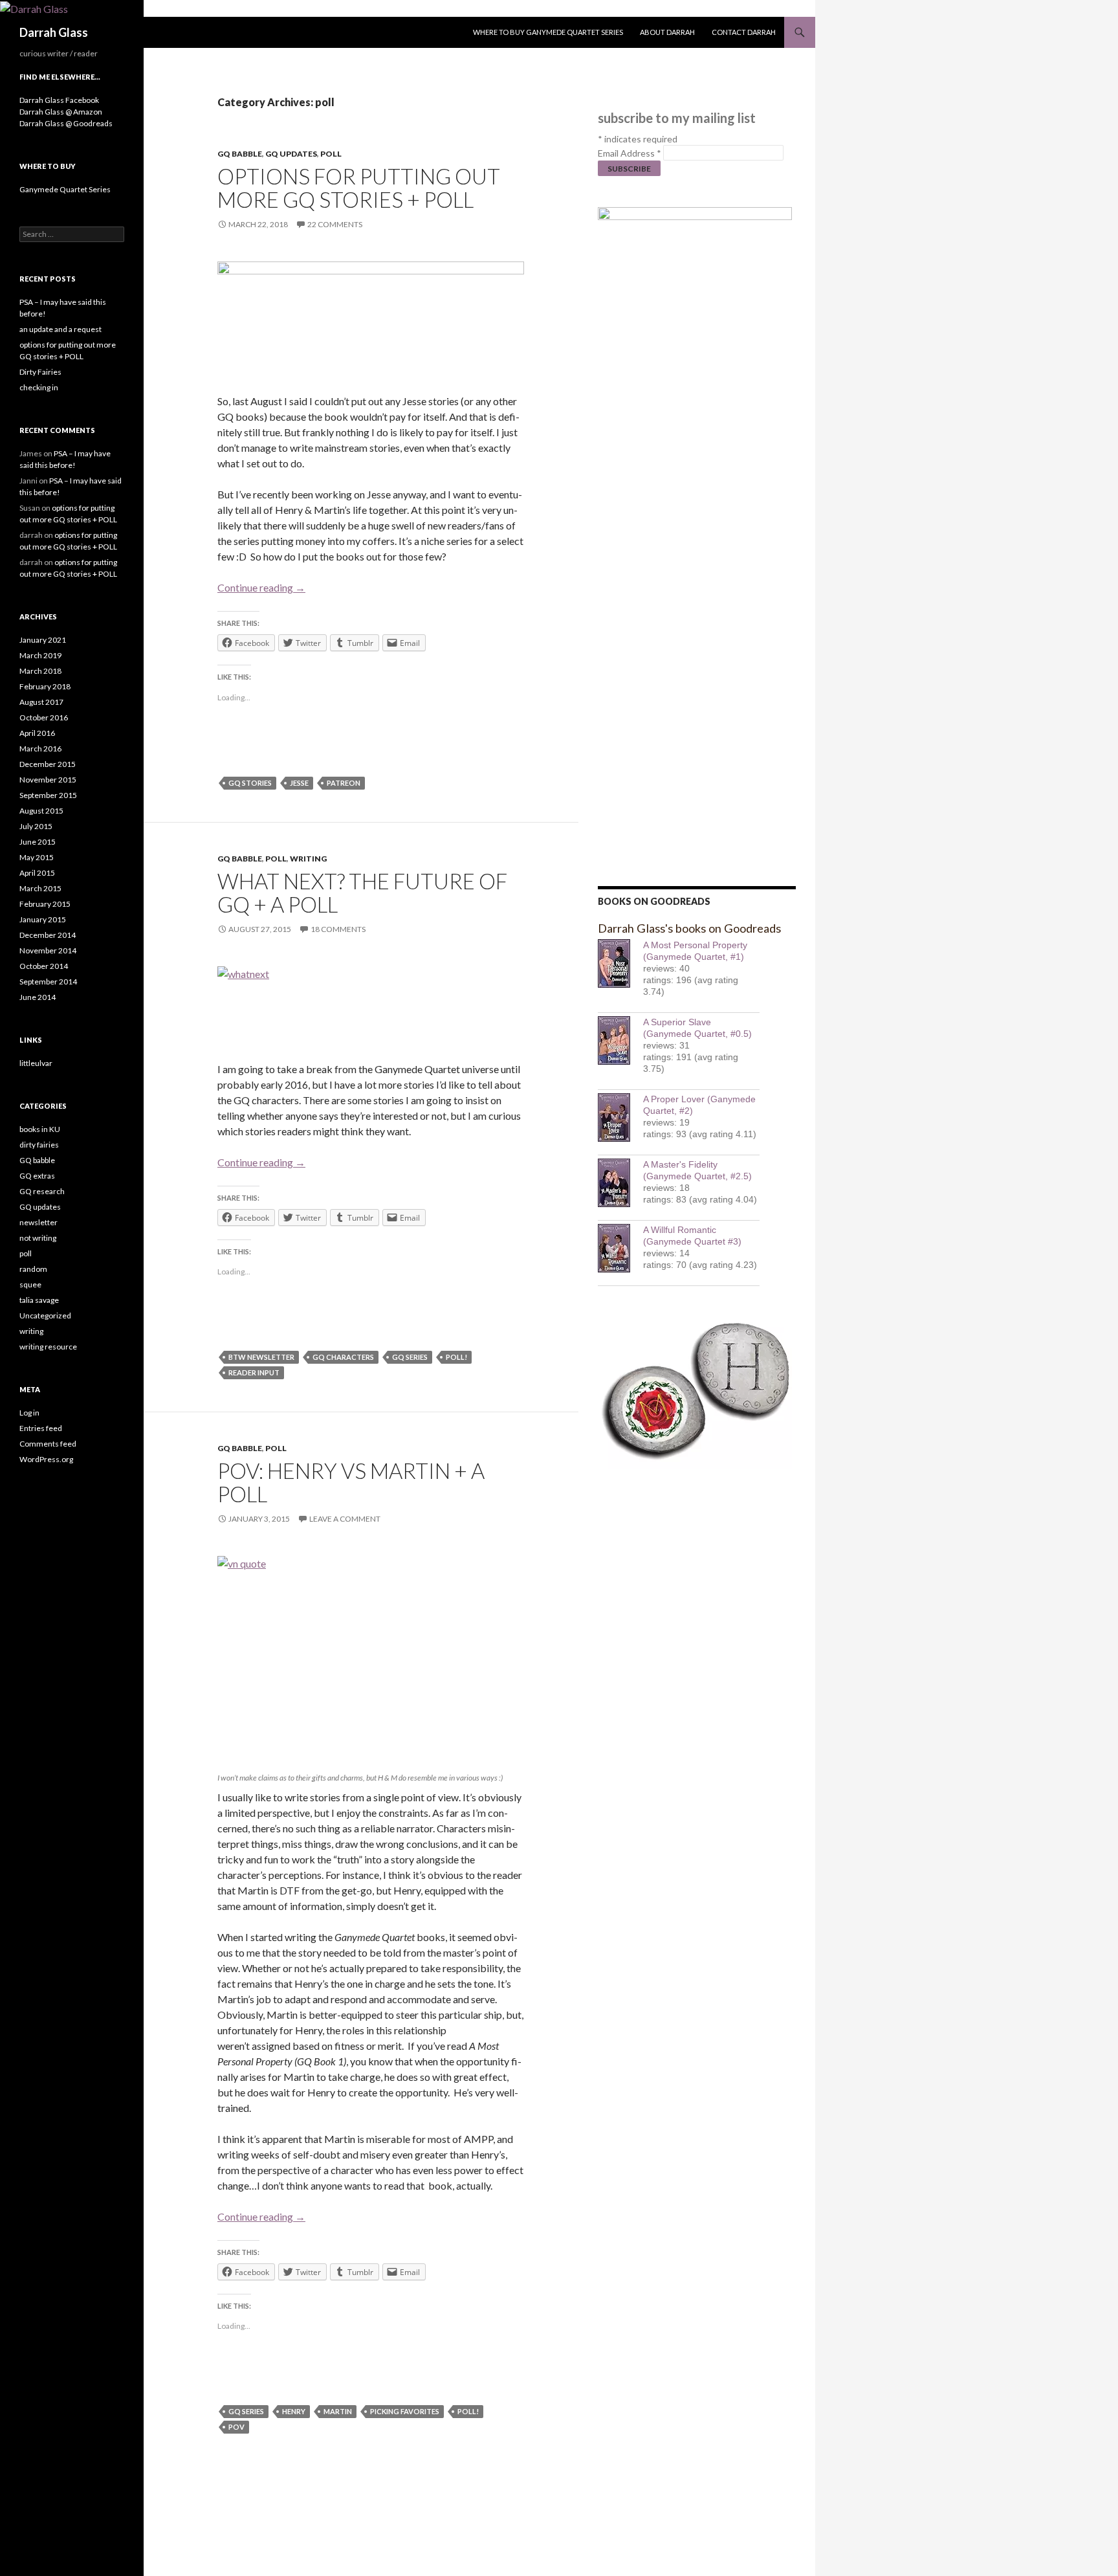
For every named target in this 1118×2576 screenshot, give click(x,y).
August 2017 (41, 702)
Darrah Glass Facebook (59, 100)
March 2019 (40, 655)
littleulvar (36, 1063)
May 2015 (37, 857)
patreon (344, 783)
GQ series (410, 1357)
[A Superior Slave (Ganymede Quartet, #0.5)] (620, 1040)
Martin (338, 2411)
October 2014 (44, 966)
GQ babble (240, 154)
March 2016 (40, 749)
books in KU (40, 1129)
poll (331, 154)
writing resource (48, 1347)
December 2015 (48, 764)
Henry (294, 2411)
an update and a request (60, 329)
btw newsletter (261, 1357)
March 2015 (40, 888)
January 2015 (43, 919)
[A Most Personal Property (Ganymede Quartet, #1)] (620, 963)
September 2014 (48, 982)
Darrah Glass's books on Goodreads (689, 928)
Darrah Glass (54, 32)
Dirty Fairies (40, 372)
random (33, 1269)
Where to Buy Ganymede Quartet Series (548, 32)
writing (308, 859)
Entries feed (41, 1428)
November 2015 (48, 780)
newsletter (38, 1222)
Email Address (630, 153)
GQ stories (250, 783)
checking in (39, 387)
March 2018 (40, 671)
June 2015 (38, 842)
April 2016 (37, 733)
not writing (38, 1238)
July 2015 (36, 826)
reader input (254, 1372)
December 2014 (48, 935)
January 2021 (43, 640)
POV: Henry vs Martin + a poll (351, 1482)
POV (236, 2427)
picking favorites (405, 2411)
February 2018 (45, 686)
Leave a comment (345, 1519)
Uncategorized (45, 1316)
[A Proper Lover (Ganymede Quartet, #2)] (620, 1117)
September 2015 (48, 795)
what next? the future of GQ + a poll (362, 893)
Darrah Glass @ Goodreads (66, 123)
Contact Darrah (744, 32)
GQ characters (343, 1357)
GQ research (42, 1191)
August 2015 (41, 811)
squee (30, 1284)
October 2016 (44, 717)
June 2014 (38, 997)
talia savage (39, 1300)
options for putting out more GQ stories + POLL (359, 188)
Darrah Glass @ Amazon (61, 112)
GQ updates (291, 154)
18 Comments (338, 929)
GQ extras (37, 1176)
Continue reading (261, 587)
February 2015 (45, 904)
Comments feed (48, 1444)
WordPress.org (46, 1459)
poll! (456, 1357)
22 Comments (335, 224)
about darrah (667, 32)
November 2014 (48, 950)
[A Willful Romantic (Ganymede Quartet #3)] (620, 1248)
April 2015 (37, 873)
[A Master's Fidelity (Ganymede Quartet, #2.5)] (620, 1183)
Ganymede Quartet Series (65, 189)
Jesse (299, 783)
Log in (29, 1413)
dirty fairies (39, 1145)
